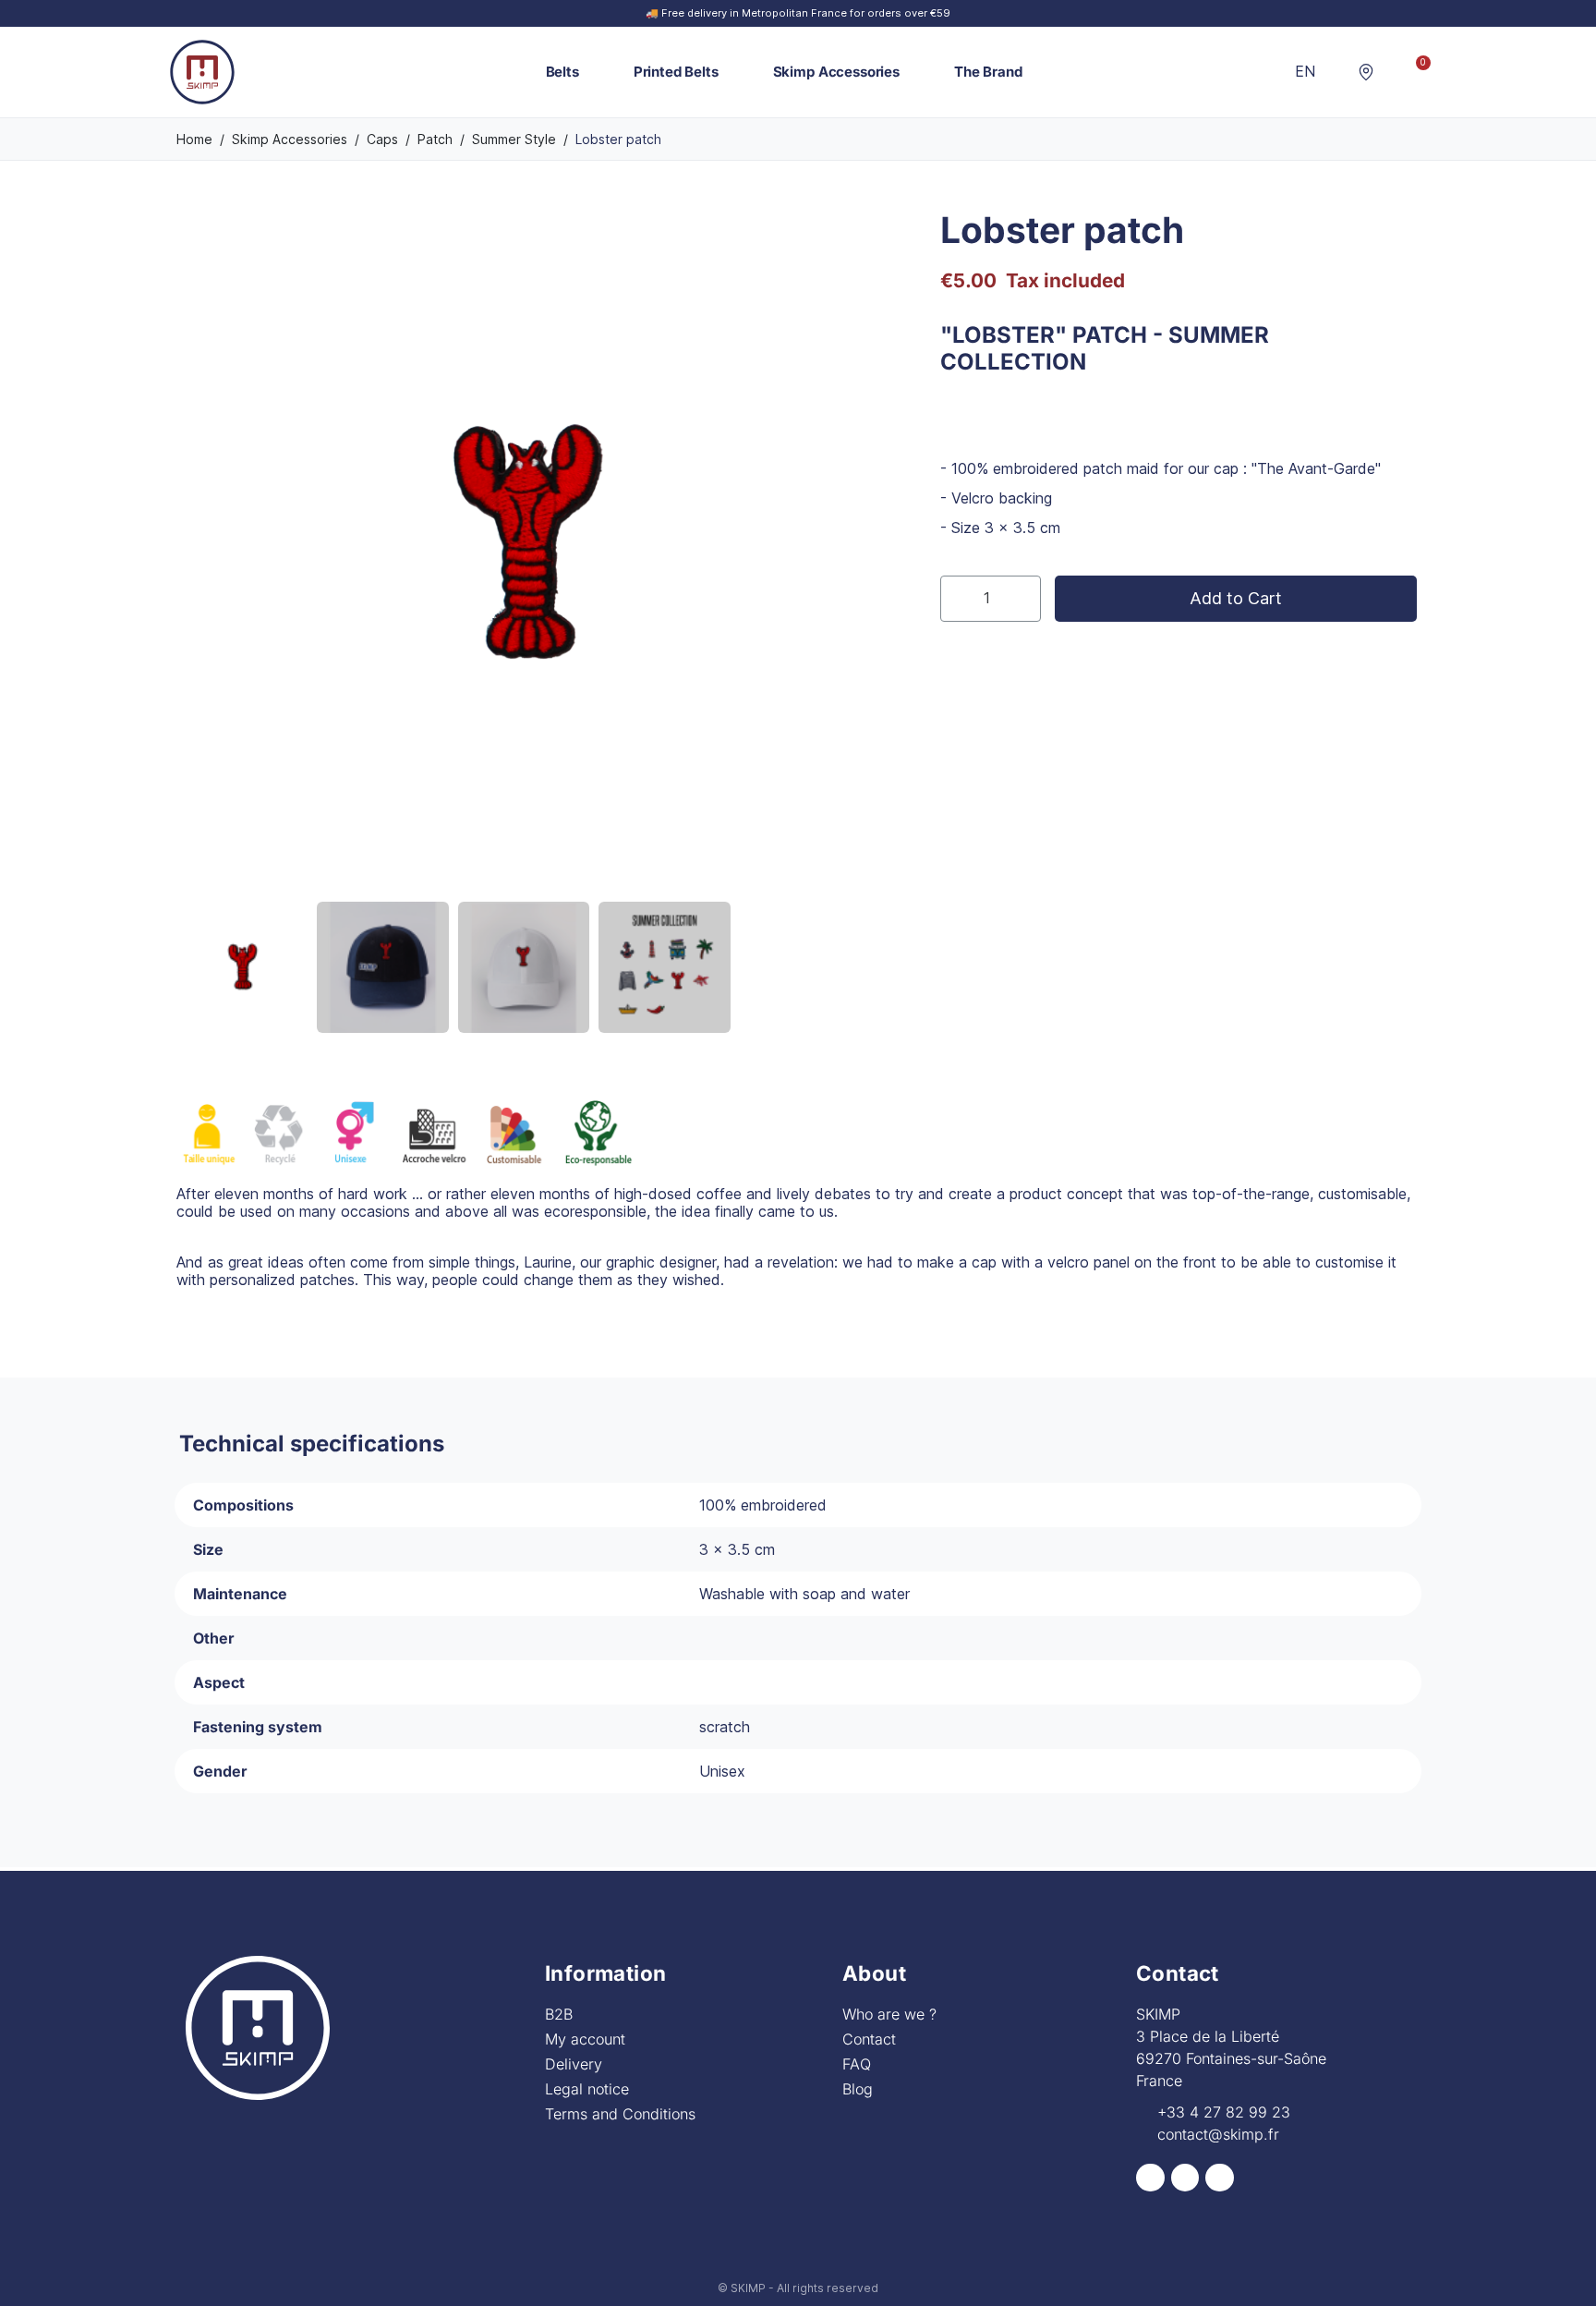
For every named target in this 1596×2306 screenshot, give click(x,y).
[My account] (1391, 72)
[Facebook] (1150, 2178)
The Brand (988, 72)
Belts (562, 72)
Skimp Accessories (836, 72)
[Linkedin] (1220, 2178)
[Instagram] (1185, 2178)
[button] (1337, 72)
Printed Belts (676, 72)
